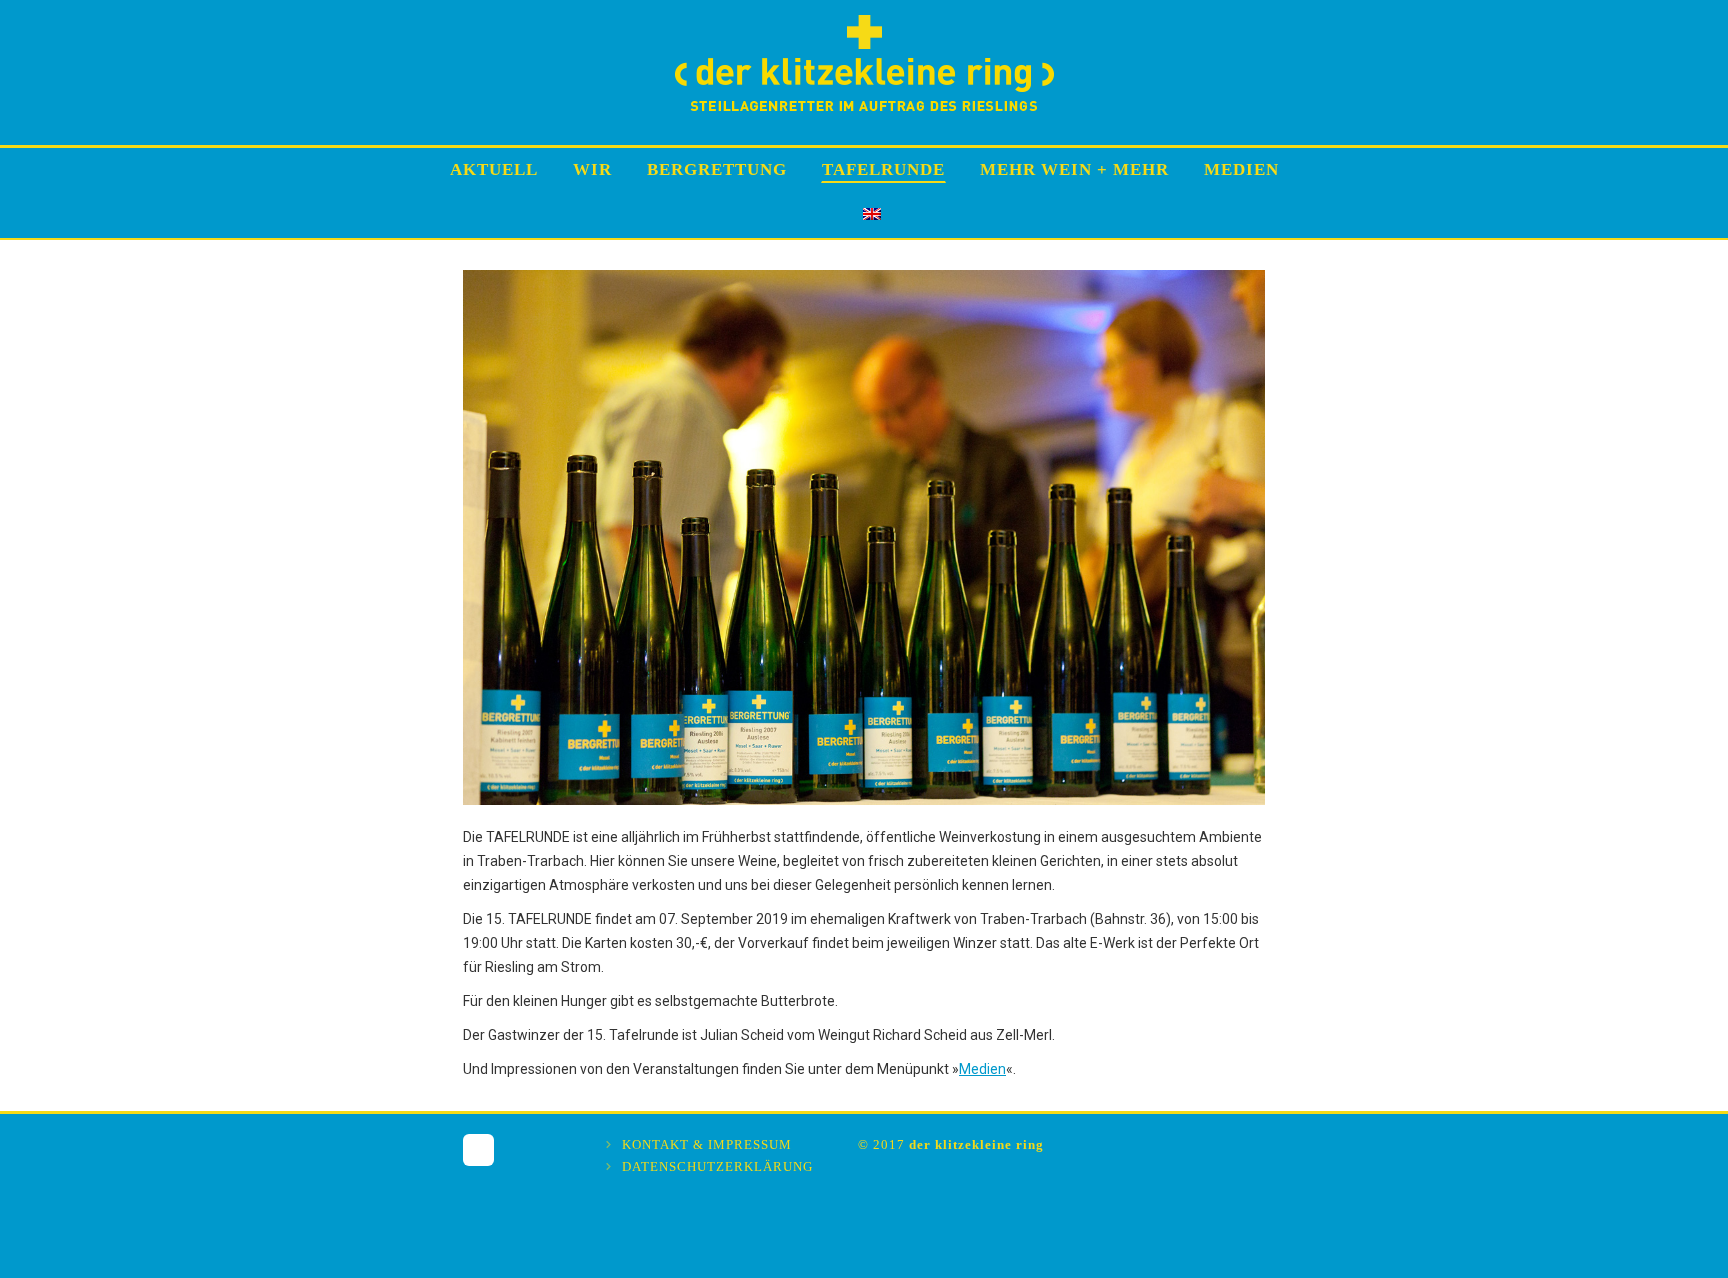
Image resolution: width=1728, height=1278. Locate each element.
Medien (982, 1069)
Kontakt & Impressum (707, 1144)
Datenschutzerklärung (717, 1166)
